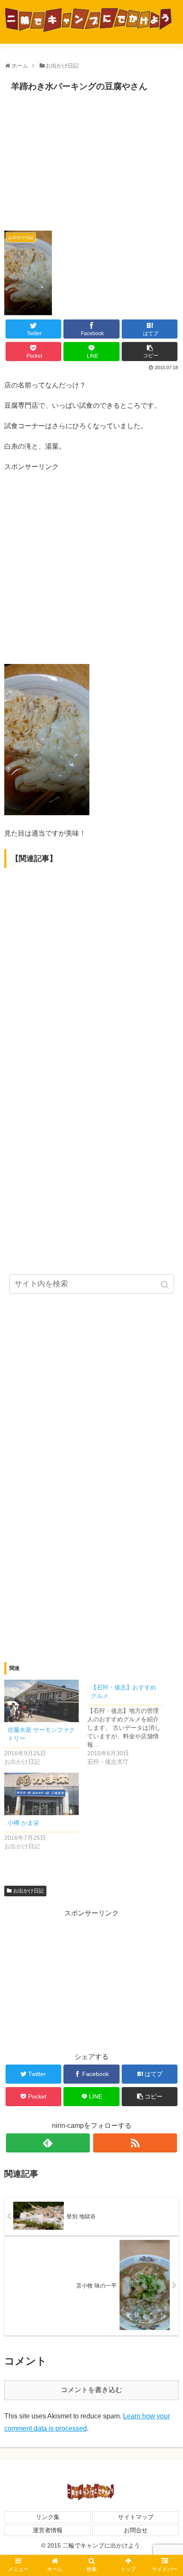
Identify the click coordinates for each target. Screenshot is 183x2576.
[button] (166, 1285)
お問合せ (136, 2530)
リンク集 (48, 2517)
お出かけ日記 (29, 1891)
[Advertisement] (91, 159)
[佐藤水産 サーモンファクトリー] (41, 1701)
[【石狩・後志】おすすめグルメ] (129, 1723)
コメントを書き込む (91, 2390)
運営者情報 (48, 2530)
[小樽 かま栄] (41, 1794)
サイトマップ (136, 2517)
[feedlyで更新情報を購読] (48, 2143)
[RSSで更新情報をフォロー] (135, 2143)
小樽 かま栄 (23, 1823)
